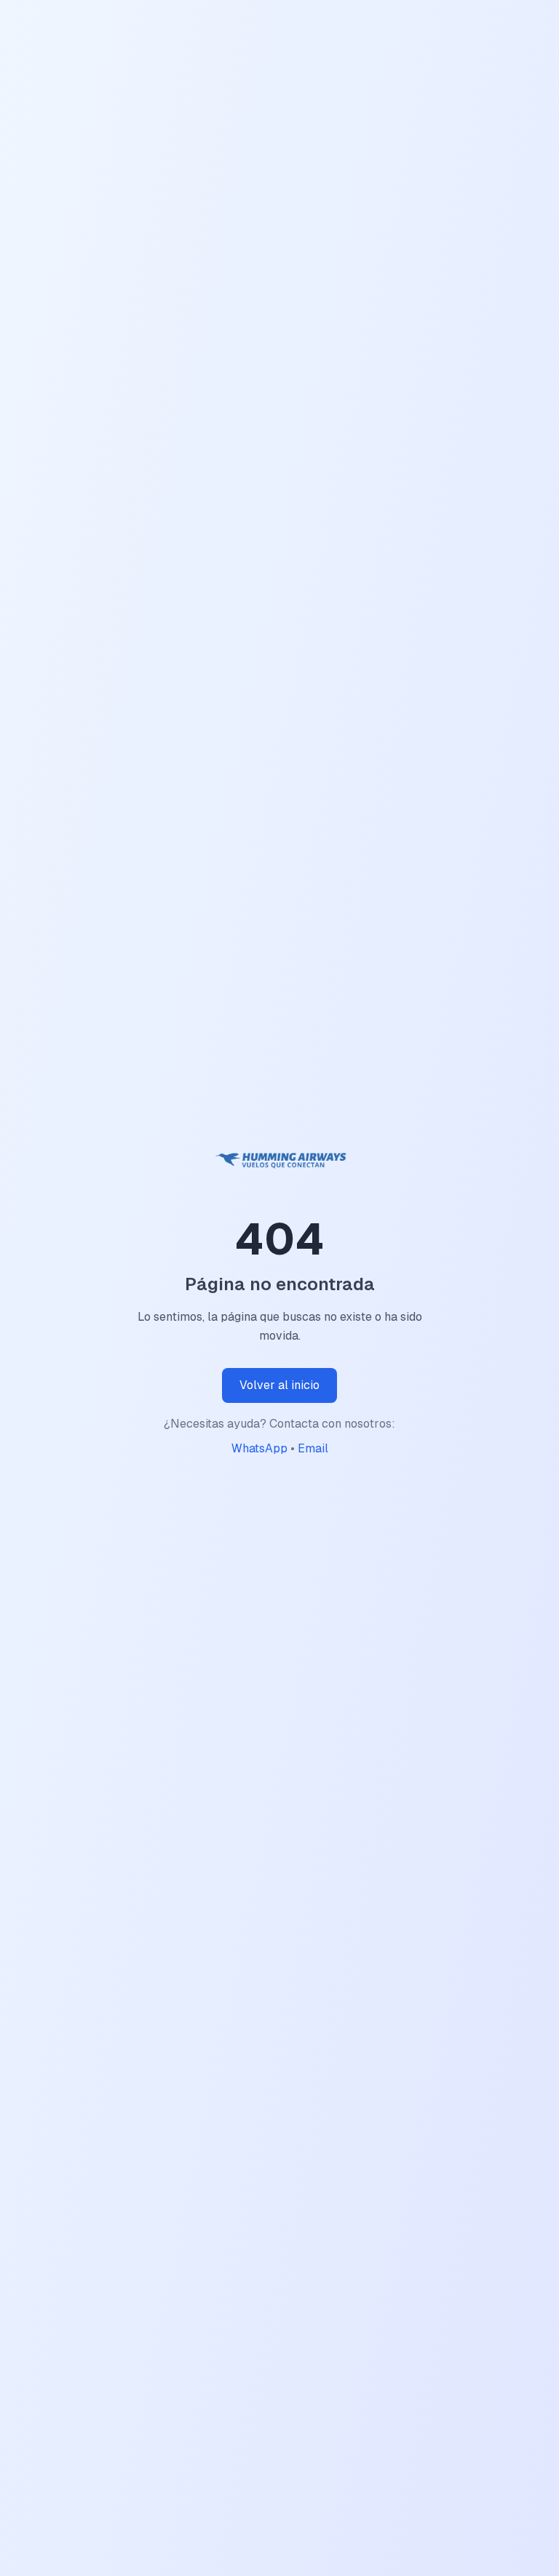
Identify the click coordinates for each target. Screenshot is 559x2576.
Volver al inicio (279, 1385)
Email (313, 1448)
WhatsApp (259, 1448)
